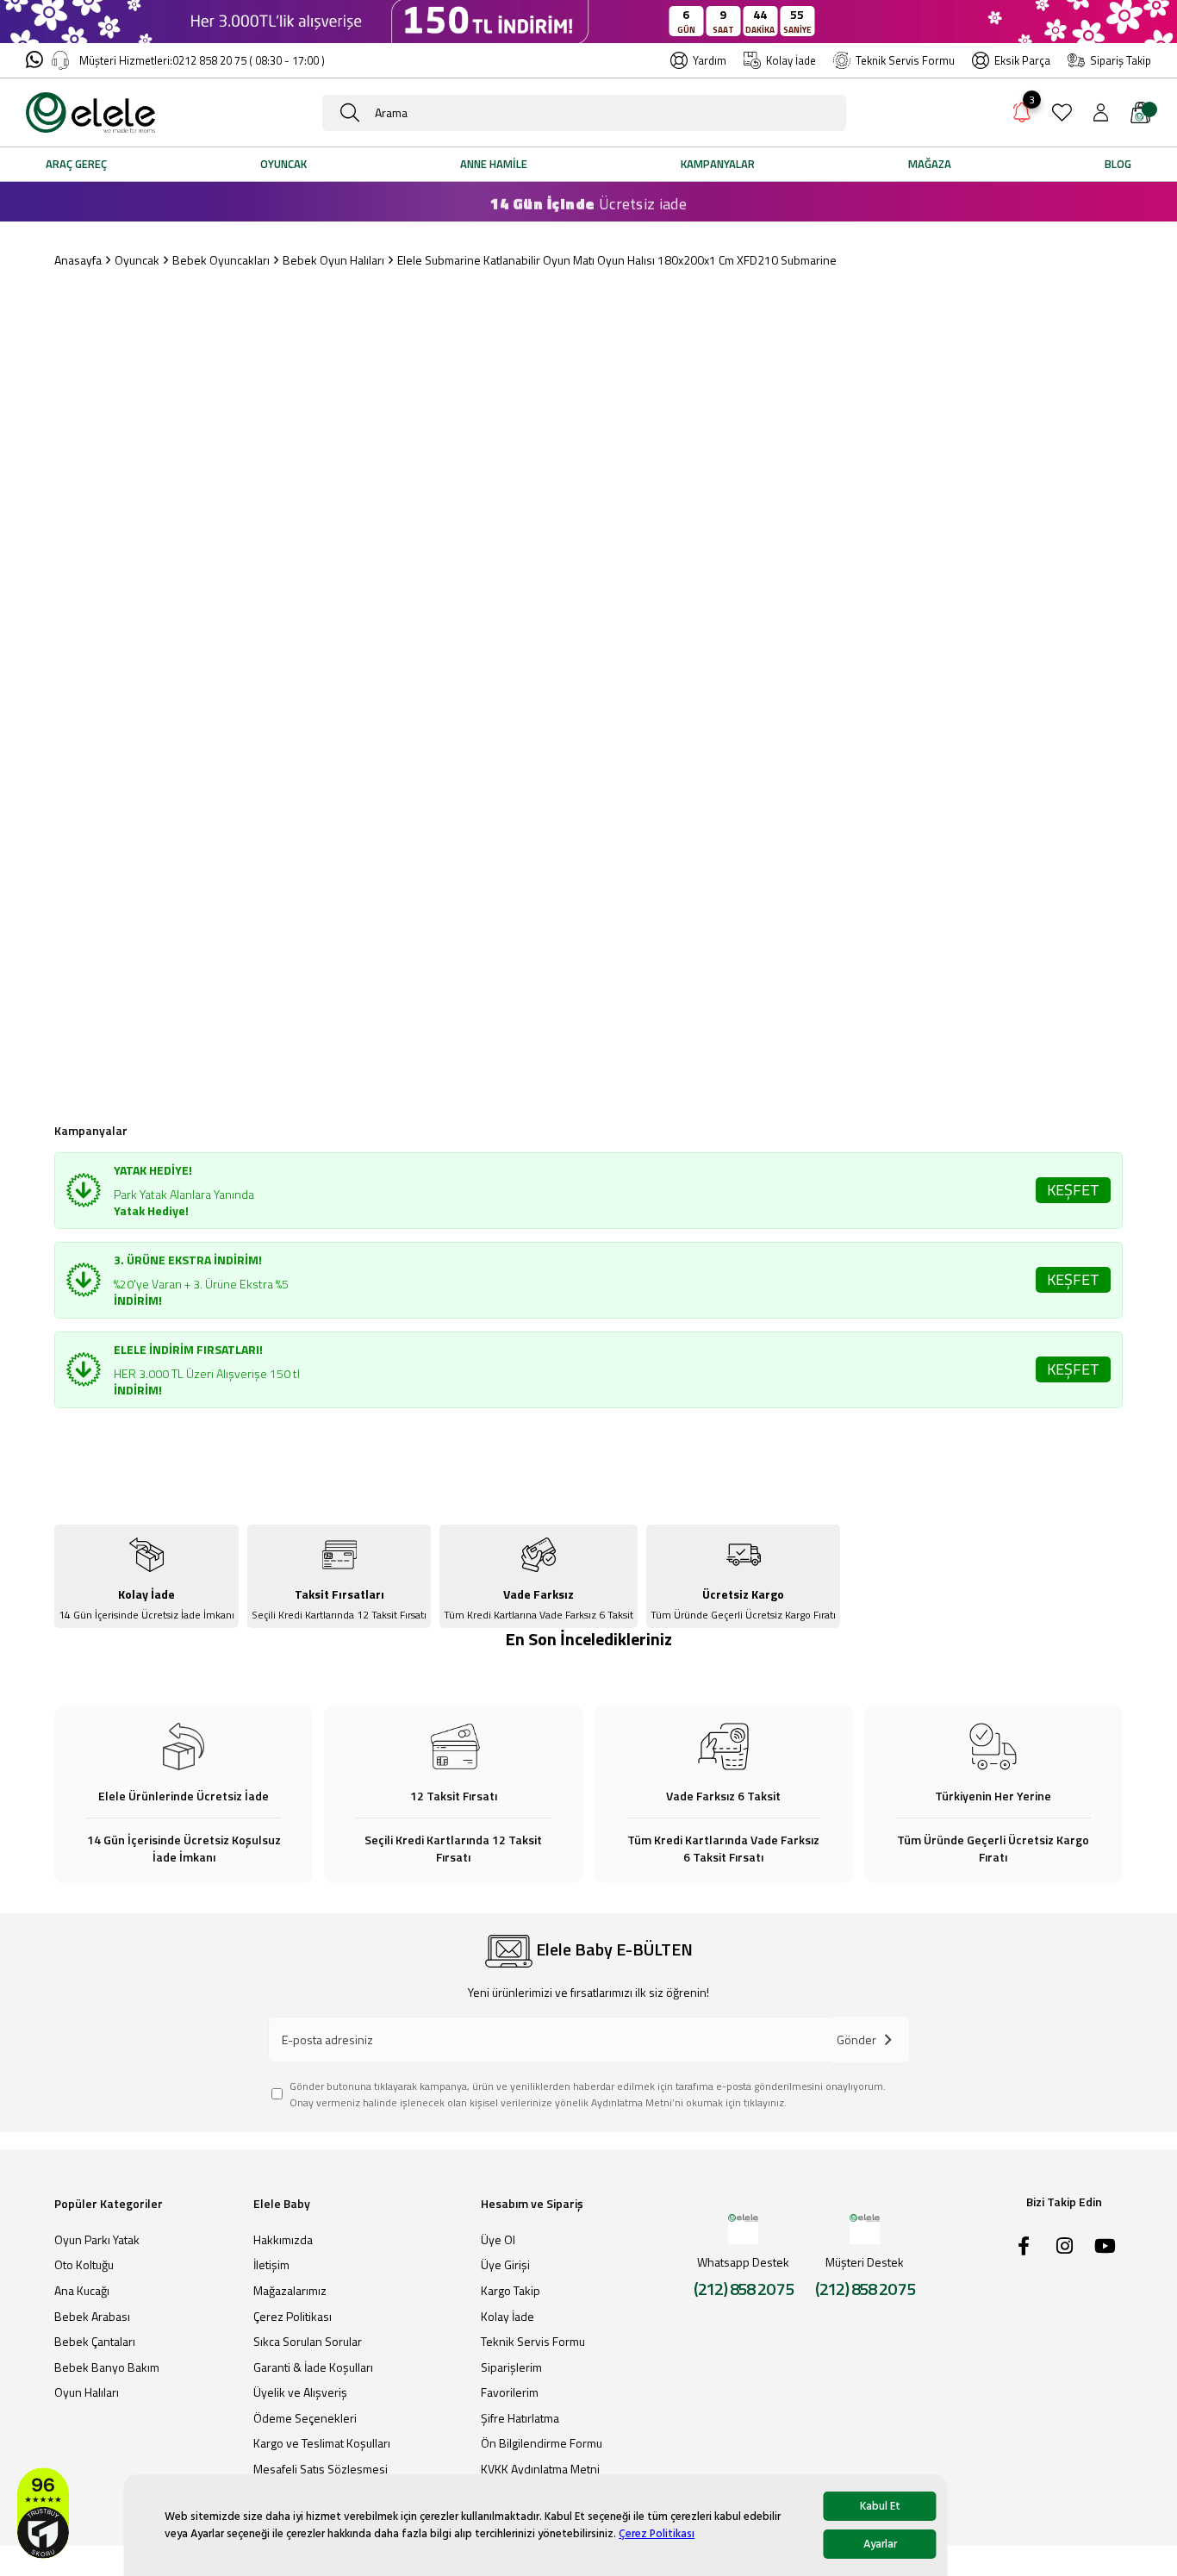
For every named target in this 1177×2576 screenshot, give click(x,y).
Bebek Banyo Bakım (107, 2367)
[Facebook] (1024, 2246)
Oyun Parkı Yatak (97, 2240)
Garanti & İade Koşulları (313, 2367)
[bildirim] (1022, 115)
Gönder (856, 2040)
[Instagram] (1064, 2246)
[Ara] (350, 113)
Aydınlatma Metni (632, 2102)
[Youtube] (1105, 2246)
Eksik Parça (1022, 60)
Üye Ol (498, 2240)
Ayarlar (880, 2544)
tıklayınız (764, 2102)
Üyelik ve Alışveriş (300, 2392)
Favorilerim (510, 2392)
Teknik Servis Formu (905, 60)
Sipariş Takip (1121, 60)
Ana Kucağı (82, 2291)
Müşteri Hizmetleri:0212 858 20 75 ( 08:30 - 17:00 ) (202, 60)
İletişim (271, 2265)
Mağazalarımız (290, 2291)
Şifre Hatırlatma (520, 2418)
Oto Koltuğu (84, 2265)
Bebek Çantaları (95, 2342)
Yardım (710, 60)
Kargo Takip (511, 2291)
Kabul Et (880, 2506)
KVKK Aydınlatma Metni (540, 2469)
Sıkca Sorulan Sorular (308, 2342)
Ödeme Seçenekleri (305, 2418)
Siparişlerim (511, 2367)
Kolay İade (791, 60)
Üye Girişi (505, 2265)
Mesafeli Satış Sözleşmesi (321, 2469)
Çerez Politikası (657, 2534)
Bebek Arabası (92, 2317)
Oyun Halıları (87, 2392)
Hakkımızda (283, 2240)
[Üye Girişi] (1101, 112)
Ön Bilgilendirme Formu (542, 2443)
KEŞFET (1073, 1190)
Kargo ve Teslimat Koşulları (322, 2443)
